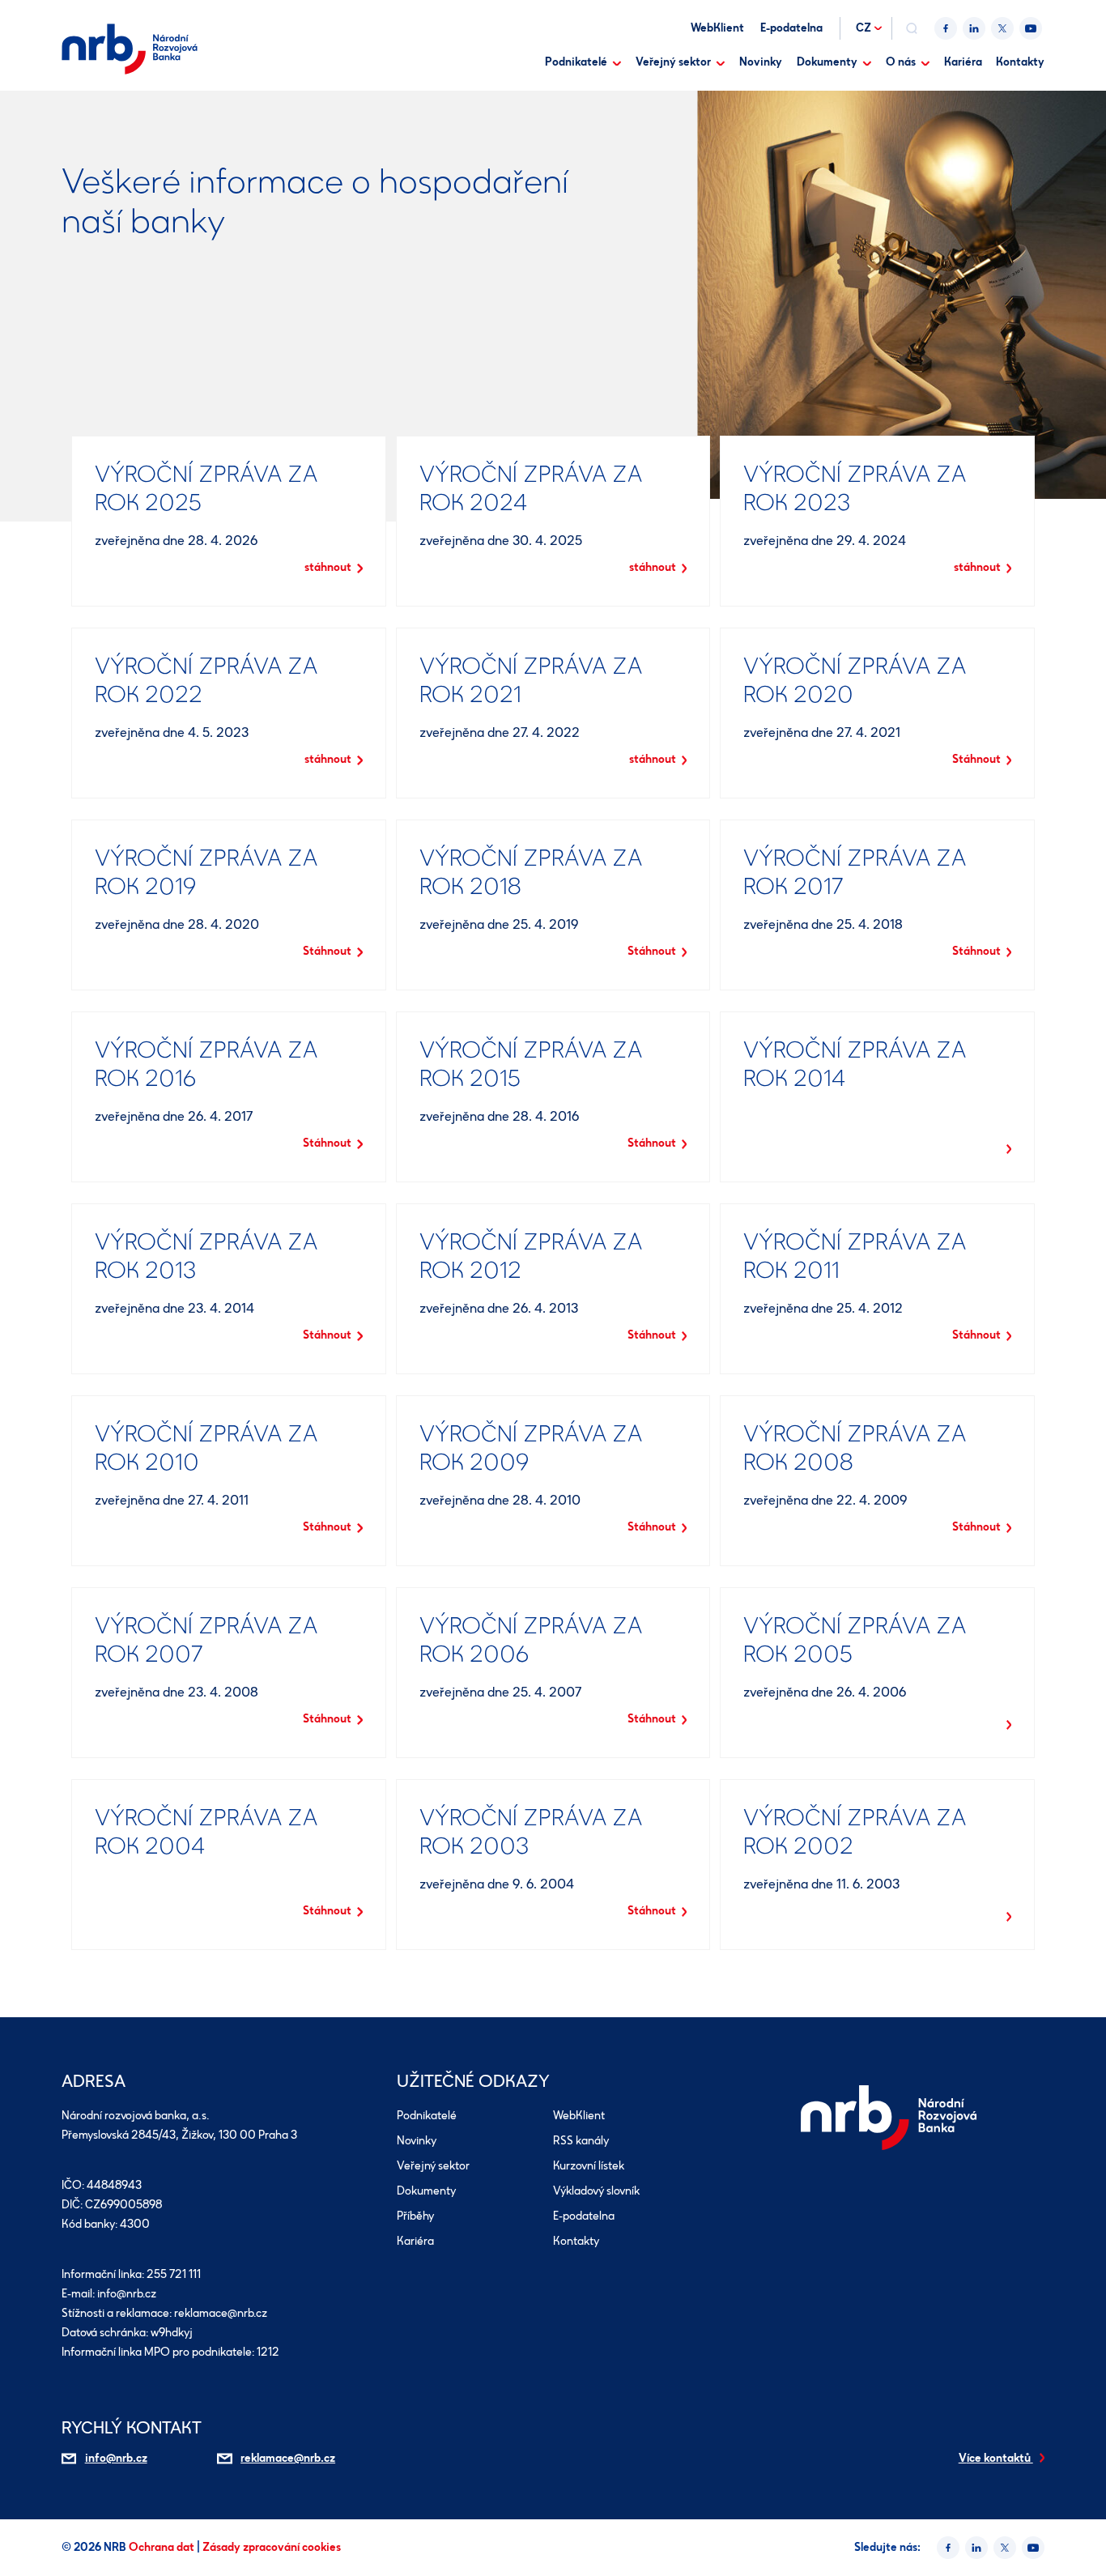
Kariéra (963, 62)
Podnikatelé (576, 62)
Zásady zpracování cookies (272, 2547)
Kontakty (1020, 62)
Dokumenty (827, 62)
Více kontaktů (996, 2458)
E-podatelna (791, 28)
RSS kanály (581, 2141)
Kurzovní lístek (589, 2166)
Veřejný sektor (673, 62)
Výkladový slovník (596, 2191)
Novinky (761, 62)
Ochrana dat (163, 2547)
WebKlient (717, 28)
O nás (901, 62)
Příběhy (415, 2216)
